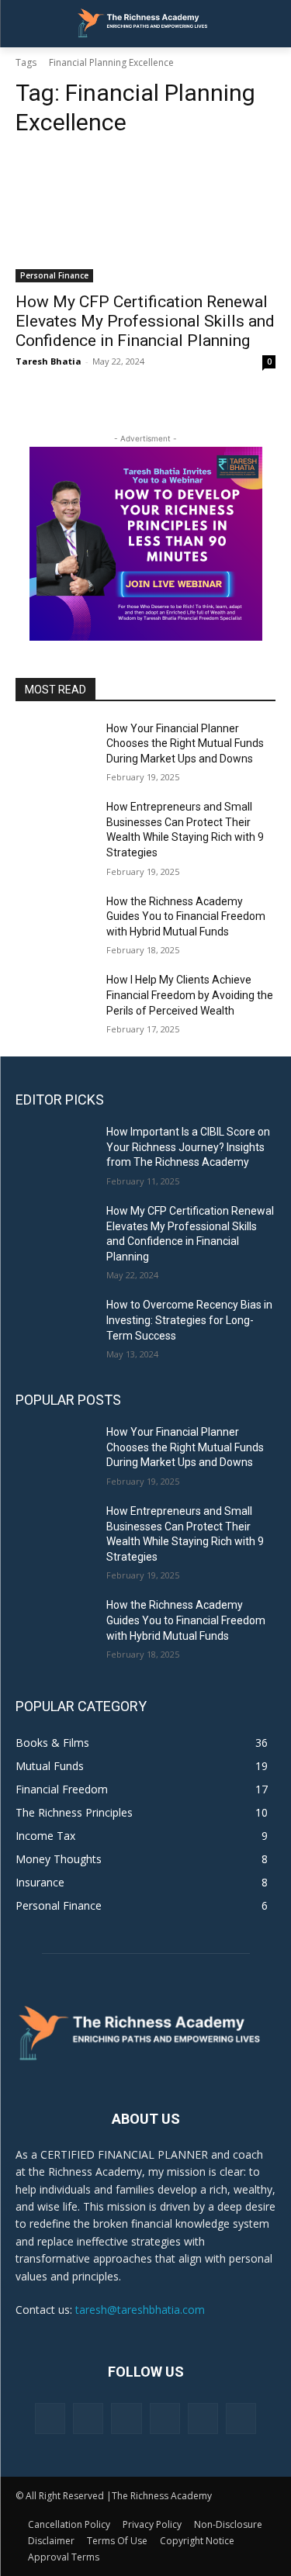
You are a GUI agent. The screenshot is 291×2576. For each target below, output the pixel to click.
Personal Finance (54, 275)
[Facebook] (50, 2418)
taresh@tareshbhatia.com (140, 2310)
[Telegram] (165, 2418)
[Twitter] (203, 2418)
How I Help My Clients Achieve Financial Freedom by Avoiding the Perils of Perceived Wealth (190, 995)
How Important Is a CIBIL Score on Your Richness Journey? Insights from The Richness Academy (188, 1147)
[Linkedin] (126, 2418)
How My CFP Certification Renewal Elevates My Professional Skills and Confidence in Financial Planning (145, 321)
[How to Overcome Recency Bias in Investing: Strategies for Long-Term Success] (55, 1325)
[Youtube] (241, 2418)
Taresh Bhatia (48, 361)
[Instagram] (88, 2418)
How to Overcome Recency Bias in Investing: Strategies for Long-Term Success (189, 1320)
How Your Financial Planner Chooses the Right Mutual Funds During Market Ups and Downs (185, 743)
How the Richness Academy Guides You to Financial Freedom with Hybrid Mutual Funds (186, 916)
